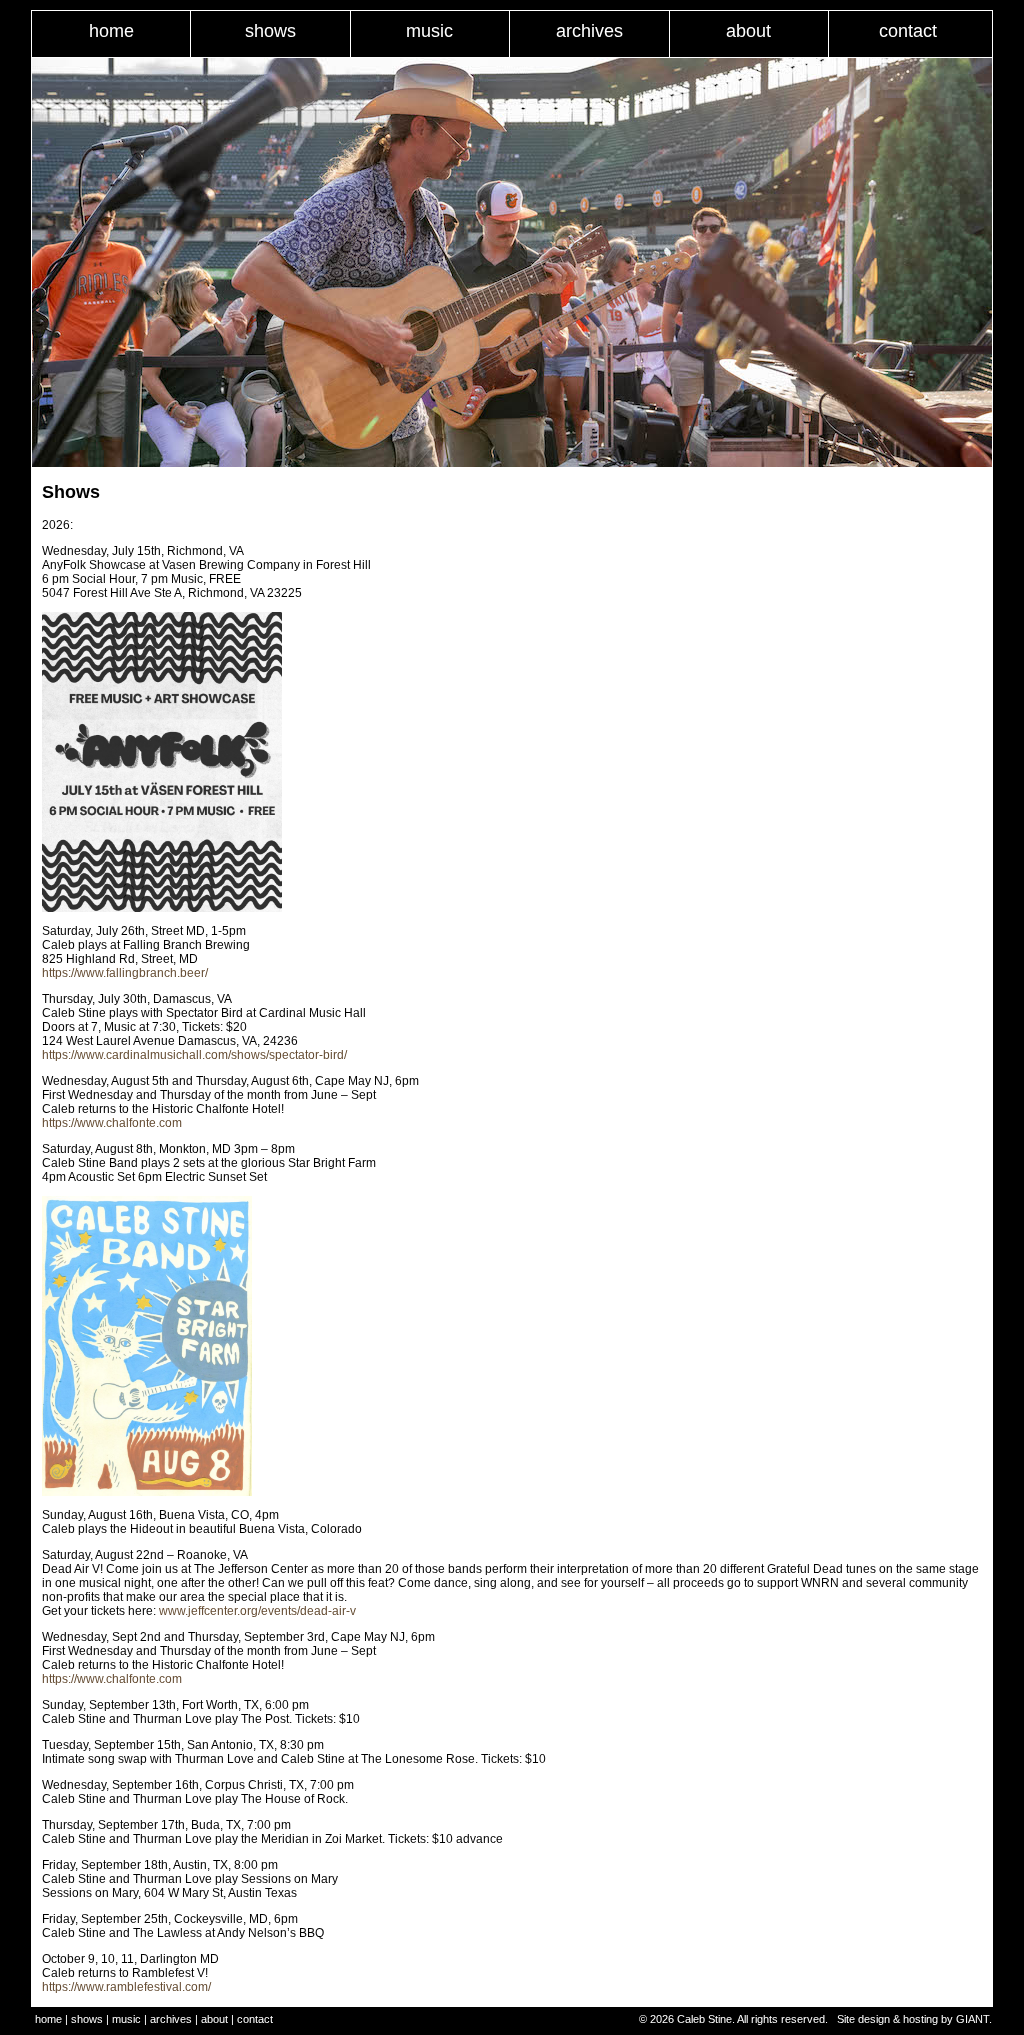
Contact (908, 31)
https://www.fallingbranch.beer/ (125, 973)
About (748, 31)
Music (429, 31)
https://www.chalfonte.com (112, 1123)
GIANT (972, 2019)
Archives (589, 31)
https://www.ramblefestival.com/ (126, 1987)
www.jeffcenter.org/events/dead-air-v (257, 1611)
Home (111, 31)
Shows (270, 31)
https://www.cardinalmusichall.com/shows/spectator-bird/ (194, 1055)
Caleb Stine (704, 2019)
